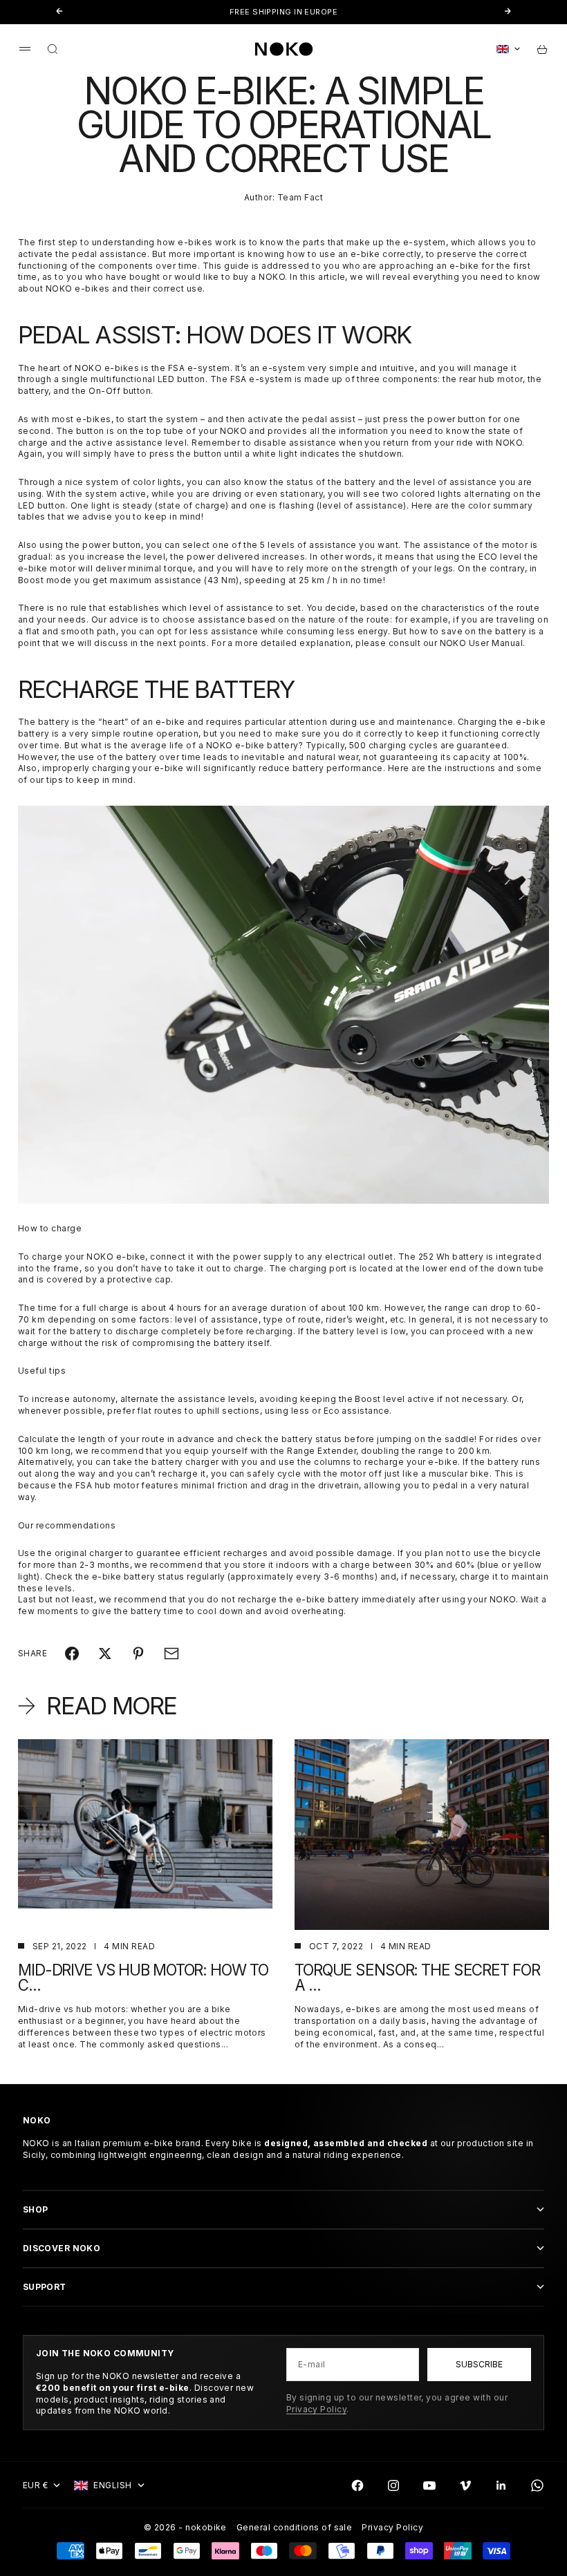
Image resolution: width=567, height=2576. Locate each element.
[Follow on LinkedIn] (501, 2485)
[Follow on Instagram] (393, 2485)
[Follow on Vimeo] (465, 2485)
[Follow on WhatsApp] (537, 2485)
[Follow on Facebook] (357, 2485)
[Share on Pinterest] (138, 1654)
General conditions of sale (294, 2527)
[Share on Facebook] (72, 1654)
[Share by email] (171, 1654)
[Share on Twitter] (105, 1654)
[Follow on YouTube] (429, 2485)
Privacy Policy (317, 2409)
